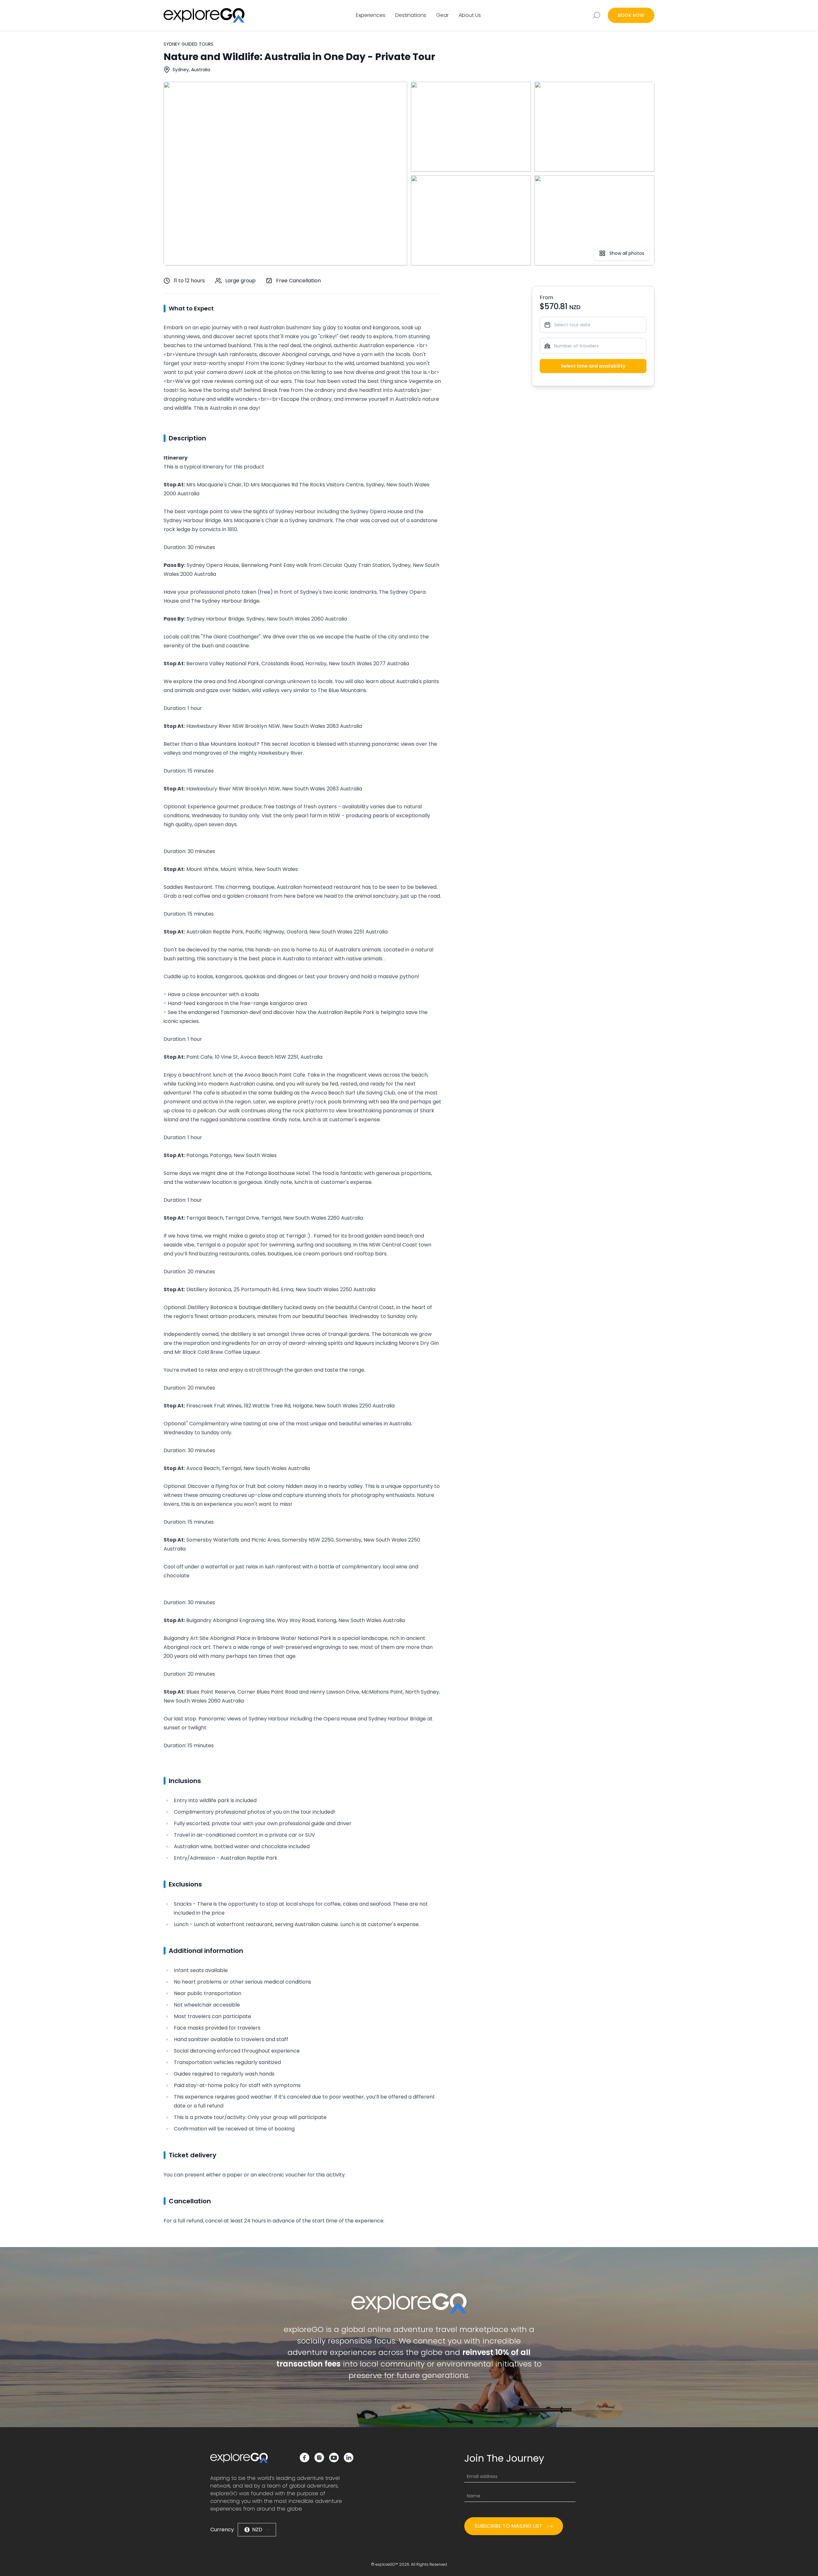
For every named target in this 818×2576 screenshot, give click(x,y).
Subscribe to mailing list (509, 2526)
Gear (442, 15)
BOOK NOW (631, 15)
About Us (470, 15)
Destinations (411, 15)
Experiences (371, 15)
